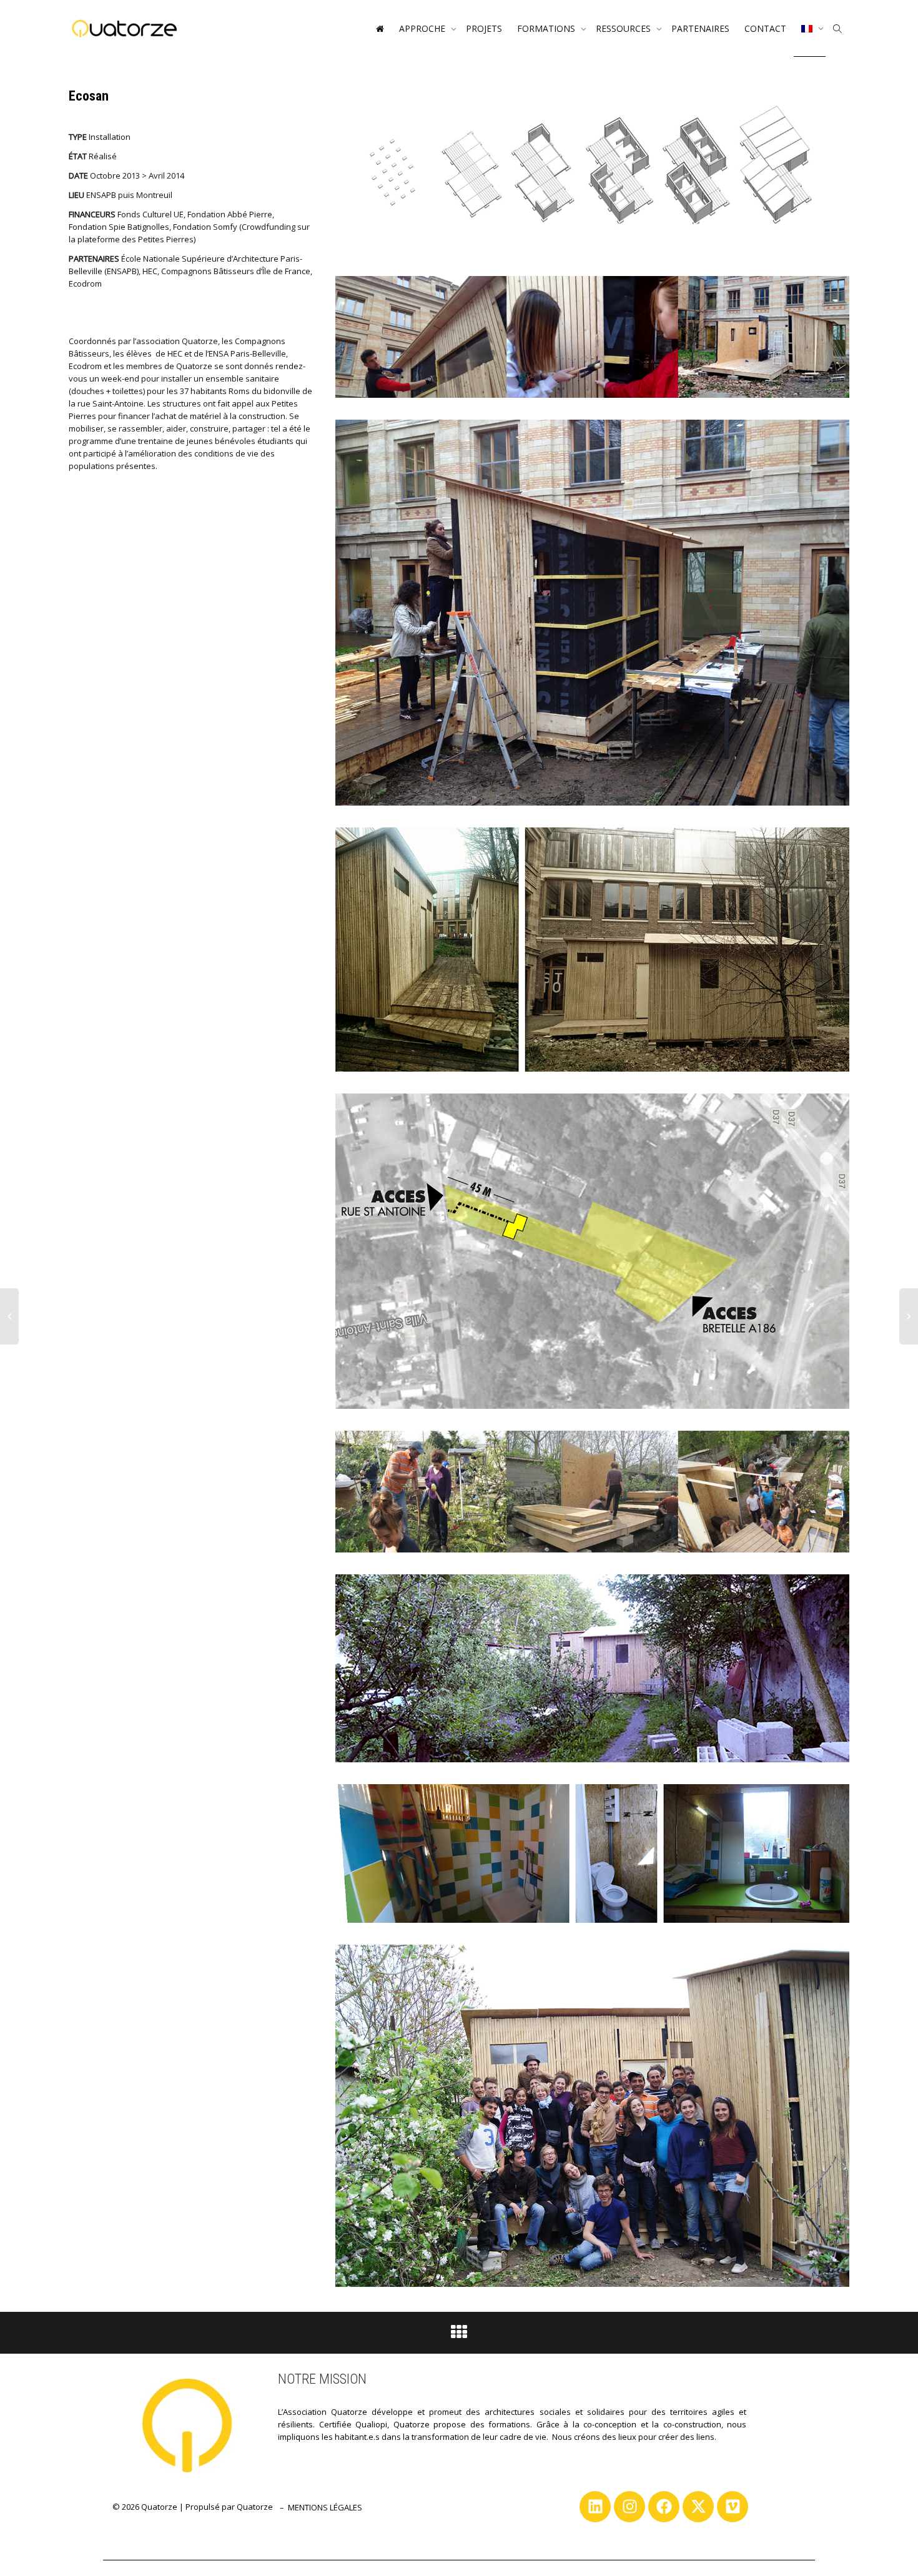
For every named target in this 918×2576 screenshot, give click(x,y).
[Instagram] (629, 2507)
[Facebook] (664, 2507)
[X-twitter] (698, 2507)
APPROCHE (423, 28)
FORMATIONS (547, 28)
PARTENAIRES (700, 28)
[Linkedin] (595, 2507)
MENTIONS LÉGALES (325, 2507)
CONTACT (765, 28)
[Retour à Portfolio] (459, 2335)
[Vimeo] (733, 2507)
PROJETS (484, 28)
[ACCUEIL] (380, 29)
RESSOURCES (624, 28)
